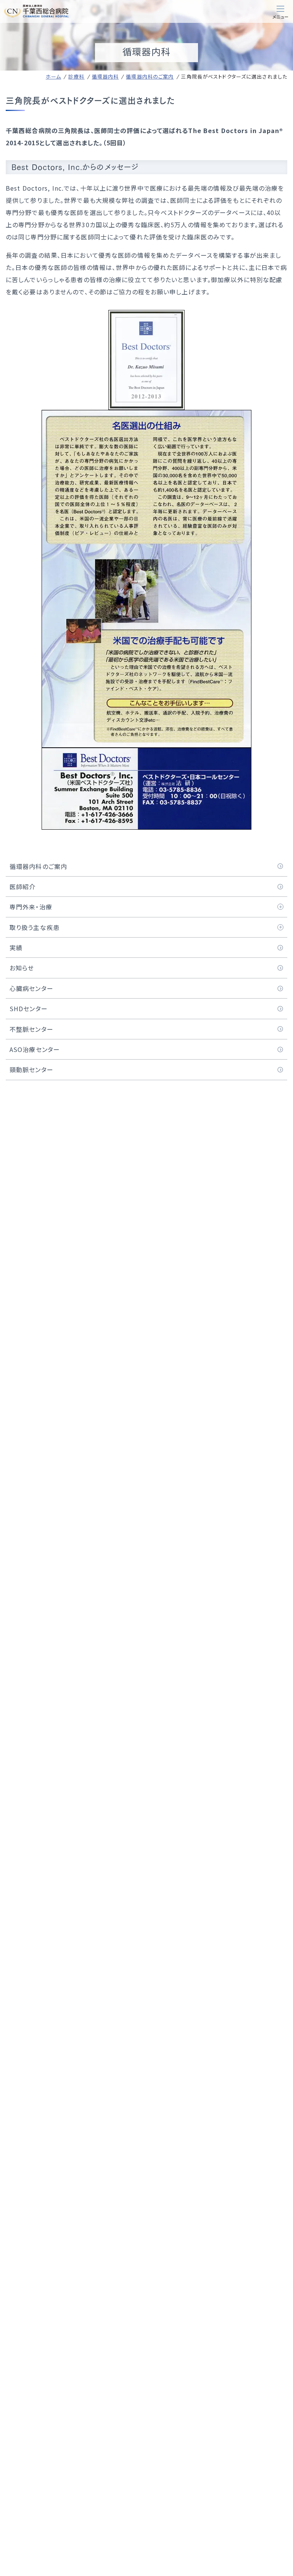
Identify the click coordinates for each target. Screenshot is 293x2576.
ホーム (53, 76)
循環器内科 (105, 76)
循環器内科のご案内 (150, 76)
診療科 (76, 76)
